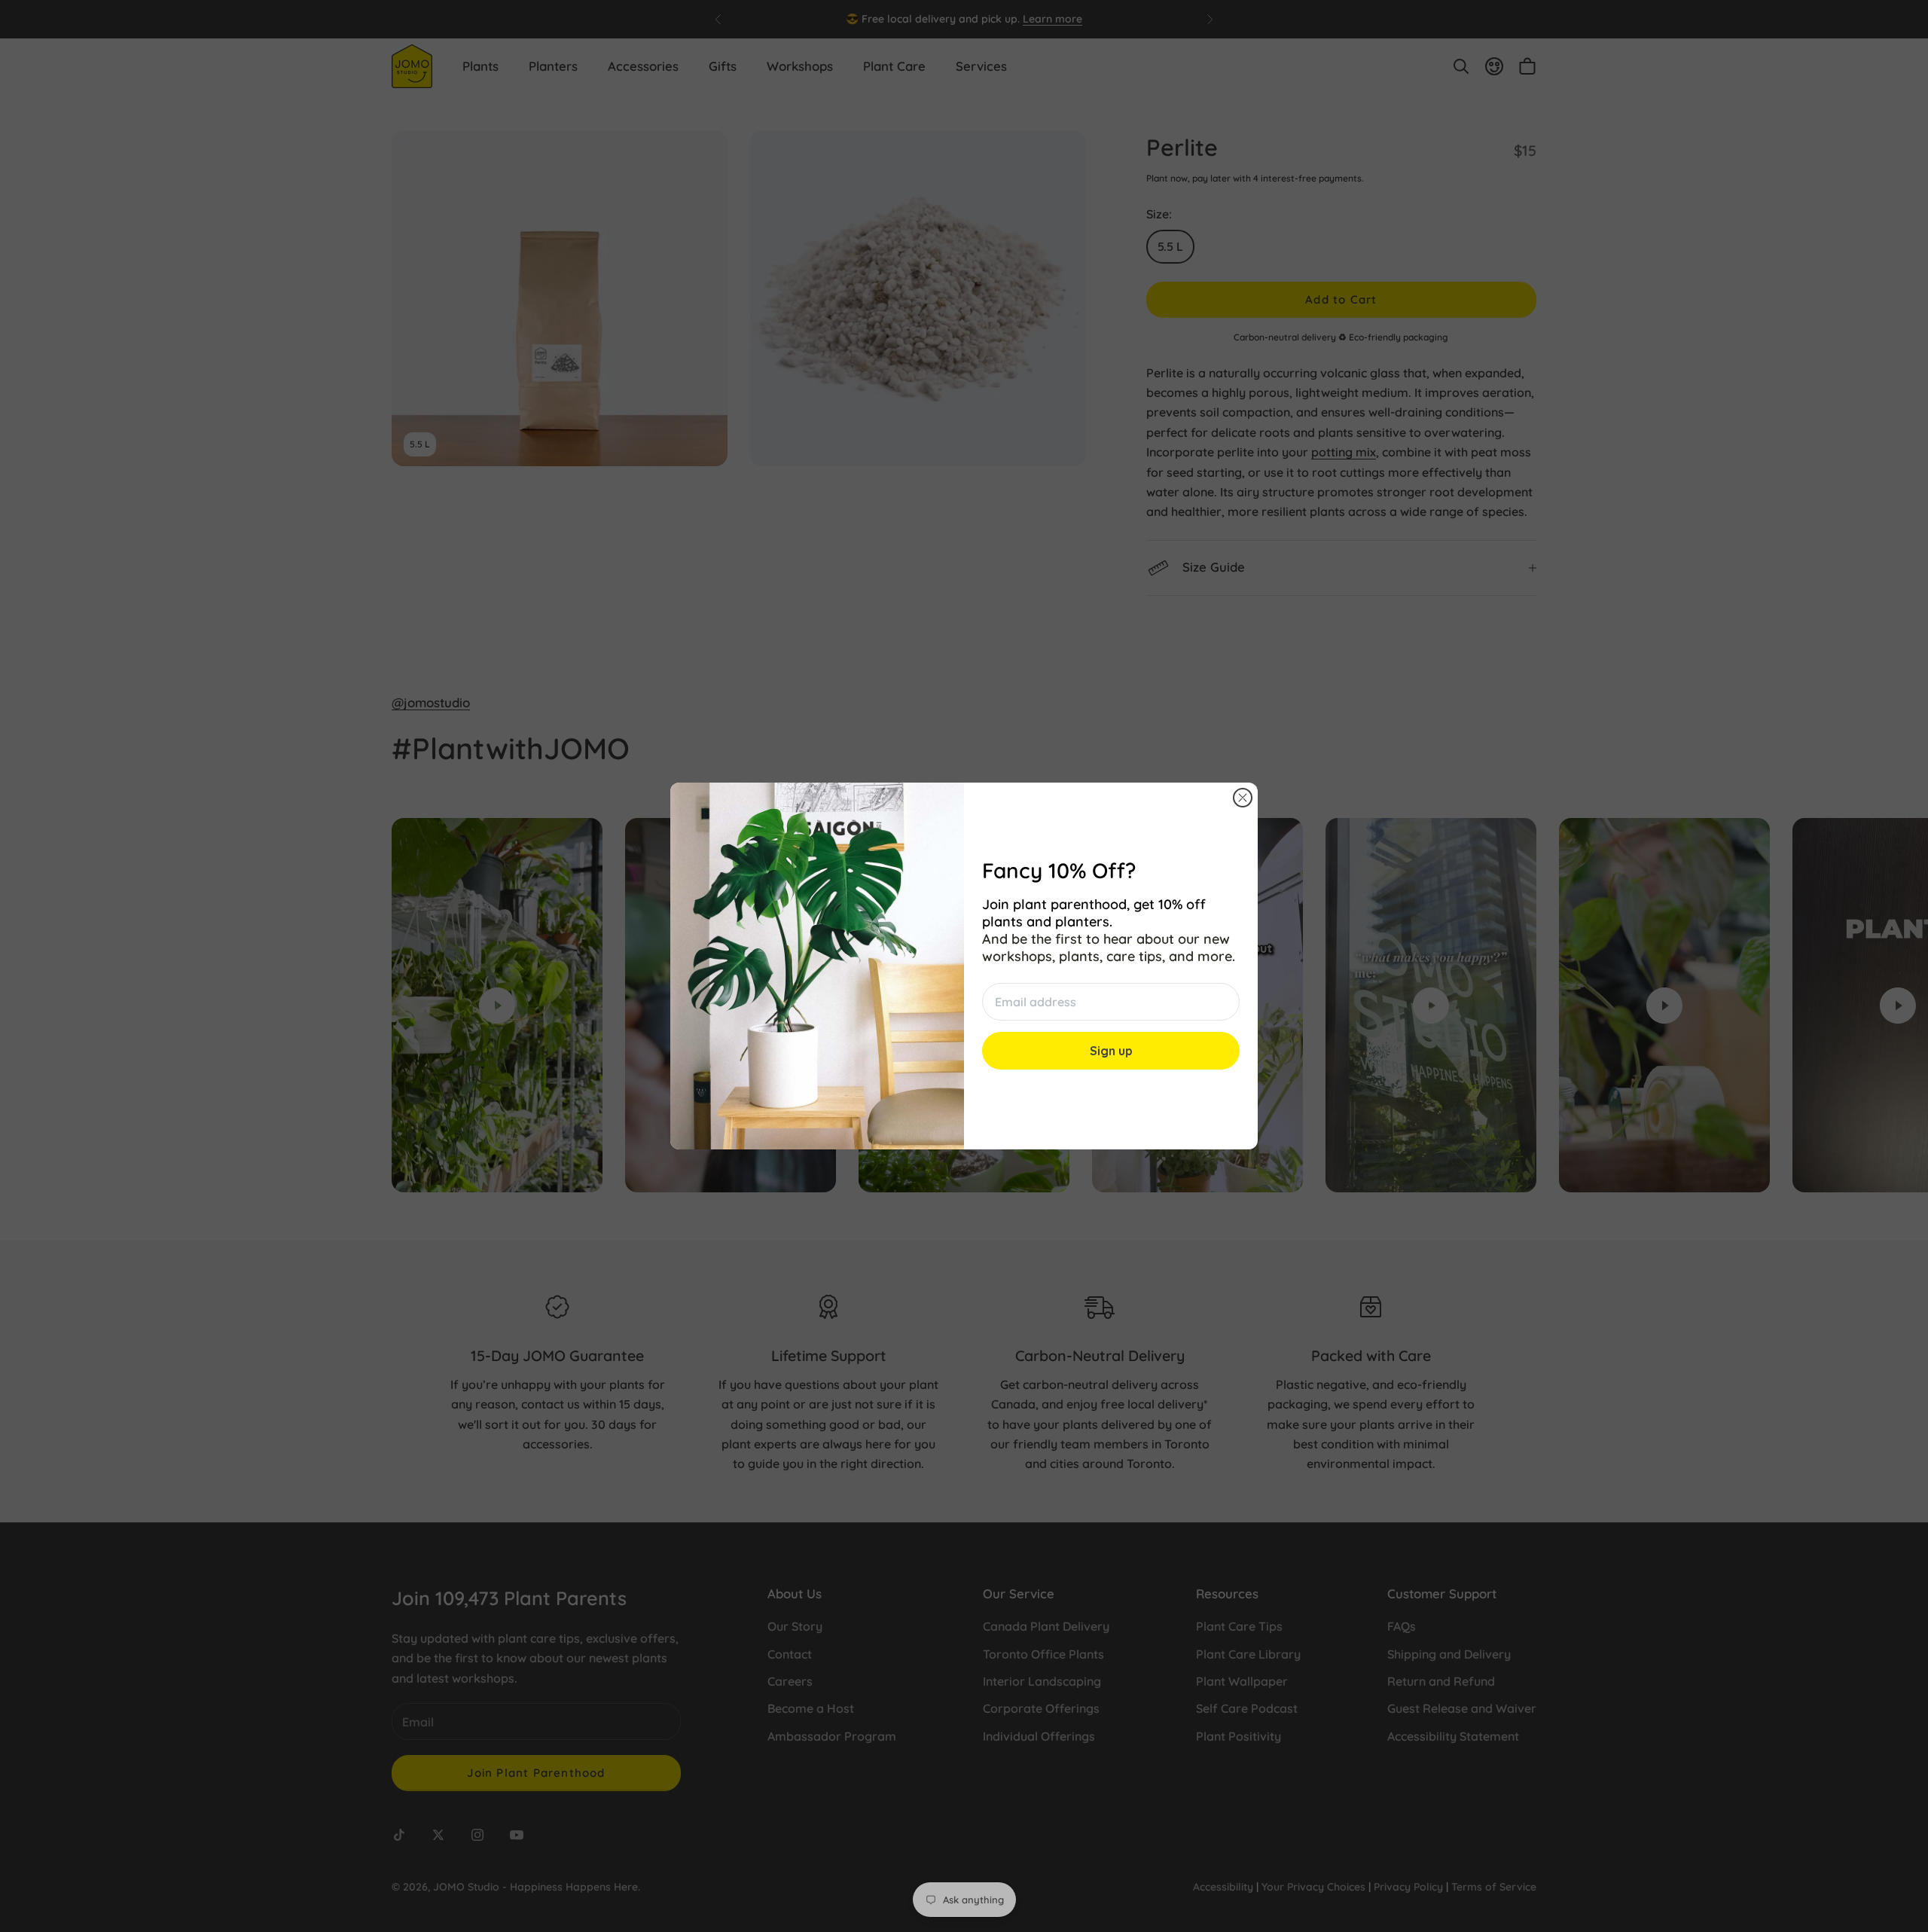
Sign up (1111, 1051)
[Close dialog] (1243, 798)
